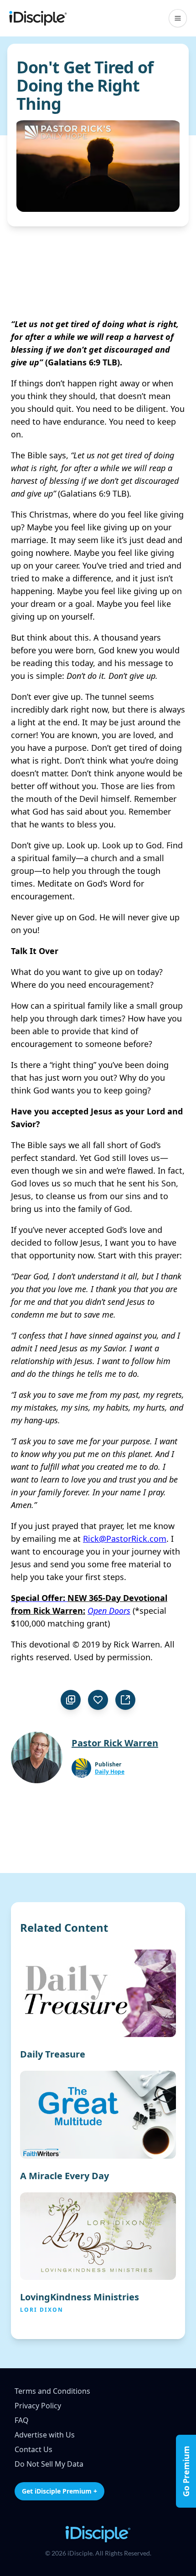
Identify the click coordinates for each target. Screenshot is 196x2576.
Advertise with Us (45, 2435)
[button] (178, 18)
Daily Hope (110, 1772)
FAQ (22, 2420)
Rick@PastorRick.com (125, 1539)
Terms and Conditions (52, 2391)
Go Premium (186, 2471)
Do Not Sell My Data (49, 2464)
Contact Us (34, 2449)
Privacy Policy (38, 2406)
